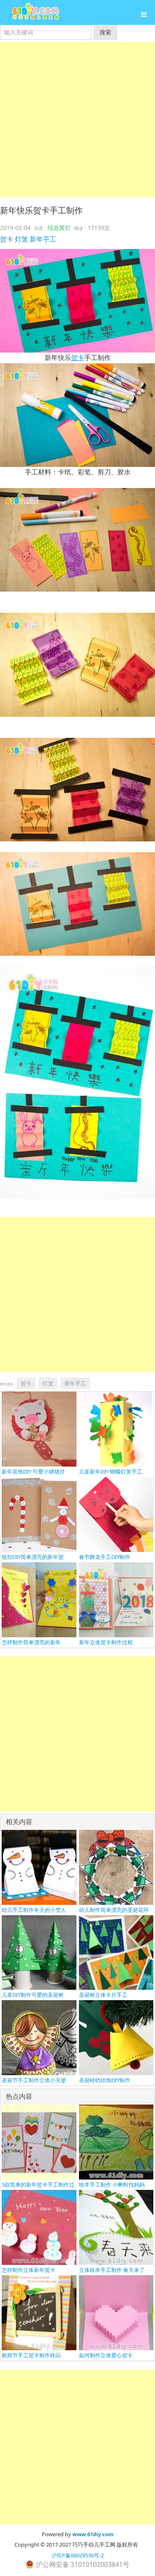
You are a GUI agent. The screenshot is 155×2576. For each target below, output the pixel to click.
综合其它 (59, 228)
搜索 (105, 32)
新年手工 (43, 239)
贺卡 (7, 239)
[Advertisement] (77, 120)
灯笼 (21, 239)
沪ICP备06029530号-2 (78, 2555)
